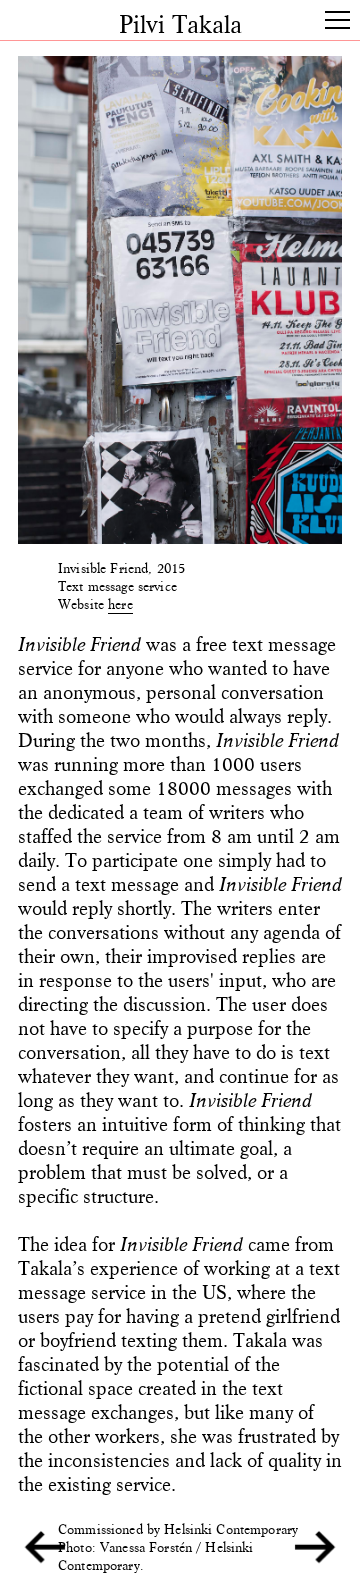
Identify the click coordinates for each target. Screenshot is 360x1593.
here (120, 604)
